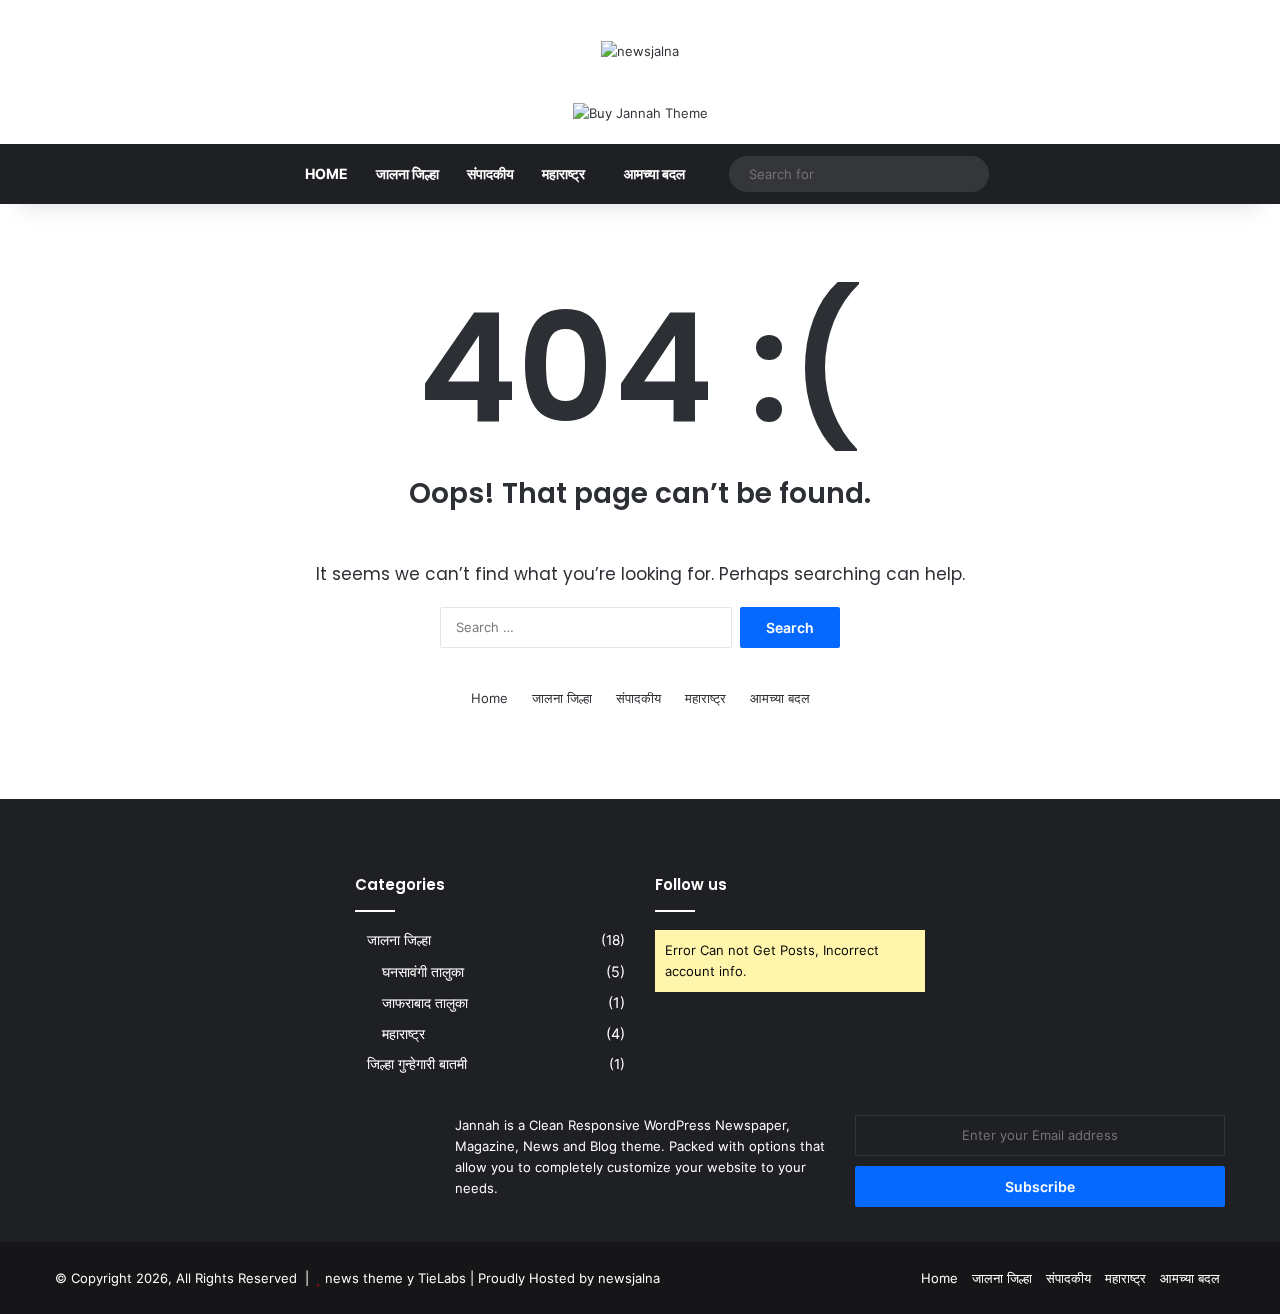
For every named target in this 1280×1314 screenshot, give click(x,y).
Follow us (691, 884)
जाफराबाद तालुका (425, 1002)
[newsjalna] (640, 51)
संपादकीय (490, 173)
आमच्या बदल (654, 173)
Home (326, 173)
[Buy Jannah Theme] (640, 112)
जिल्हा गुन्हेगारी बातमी (417, 1064)
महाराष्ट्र (563, 173)
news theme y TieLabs (395, 1278)
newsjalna (629, 1278)
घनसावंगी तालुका (423, 971)
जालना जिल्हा (407, 173)
